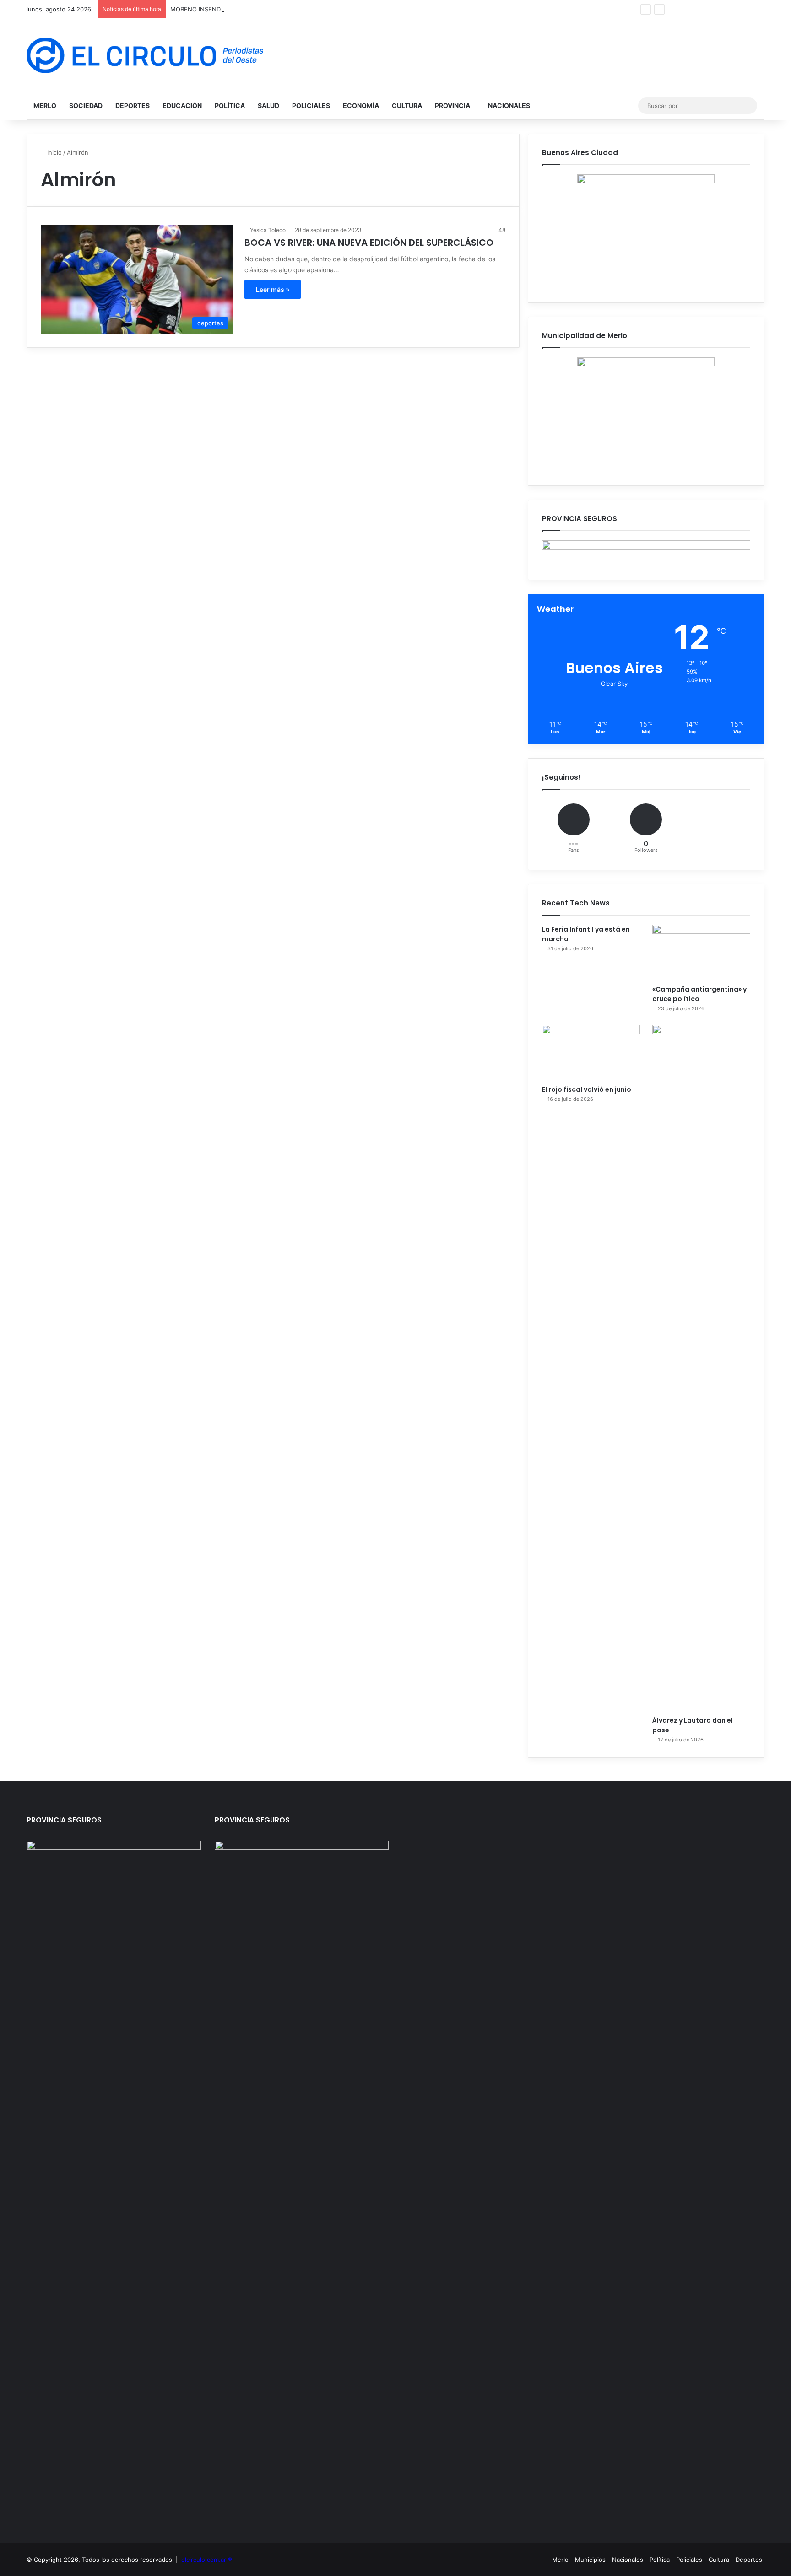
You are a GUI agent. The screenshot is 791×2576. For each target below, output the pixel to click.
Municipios (590, 2560)
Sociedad (86, 105)
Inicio (54, 152)
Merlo (45, 105)
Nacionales (509, 105)
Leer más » (273, 289)
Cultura (407, 105)
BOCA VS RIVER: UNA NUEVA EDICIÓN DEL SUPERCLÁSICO (369, 243)
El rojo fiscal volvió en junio (587, 1089)
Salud (268, 105)
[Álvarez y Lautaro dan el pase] (701, 1368)
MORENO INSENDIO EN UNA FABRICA (224, 9)
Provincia (452, 105)
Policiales (311, 105)
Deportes (133, 105)
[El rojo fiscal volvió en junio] (591, 1053)
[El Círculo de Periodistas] (145, 55)
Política (230, 105)
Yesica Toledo (268, 230)
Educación (182, 105)
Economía (361, 105)
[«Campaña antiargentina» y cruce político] (701, 952)
